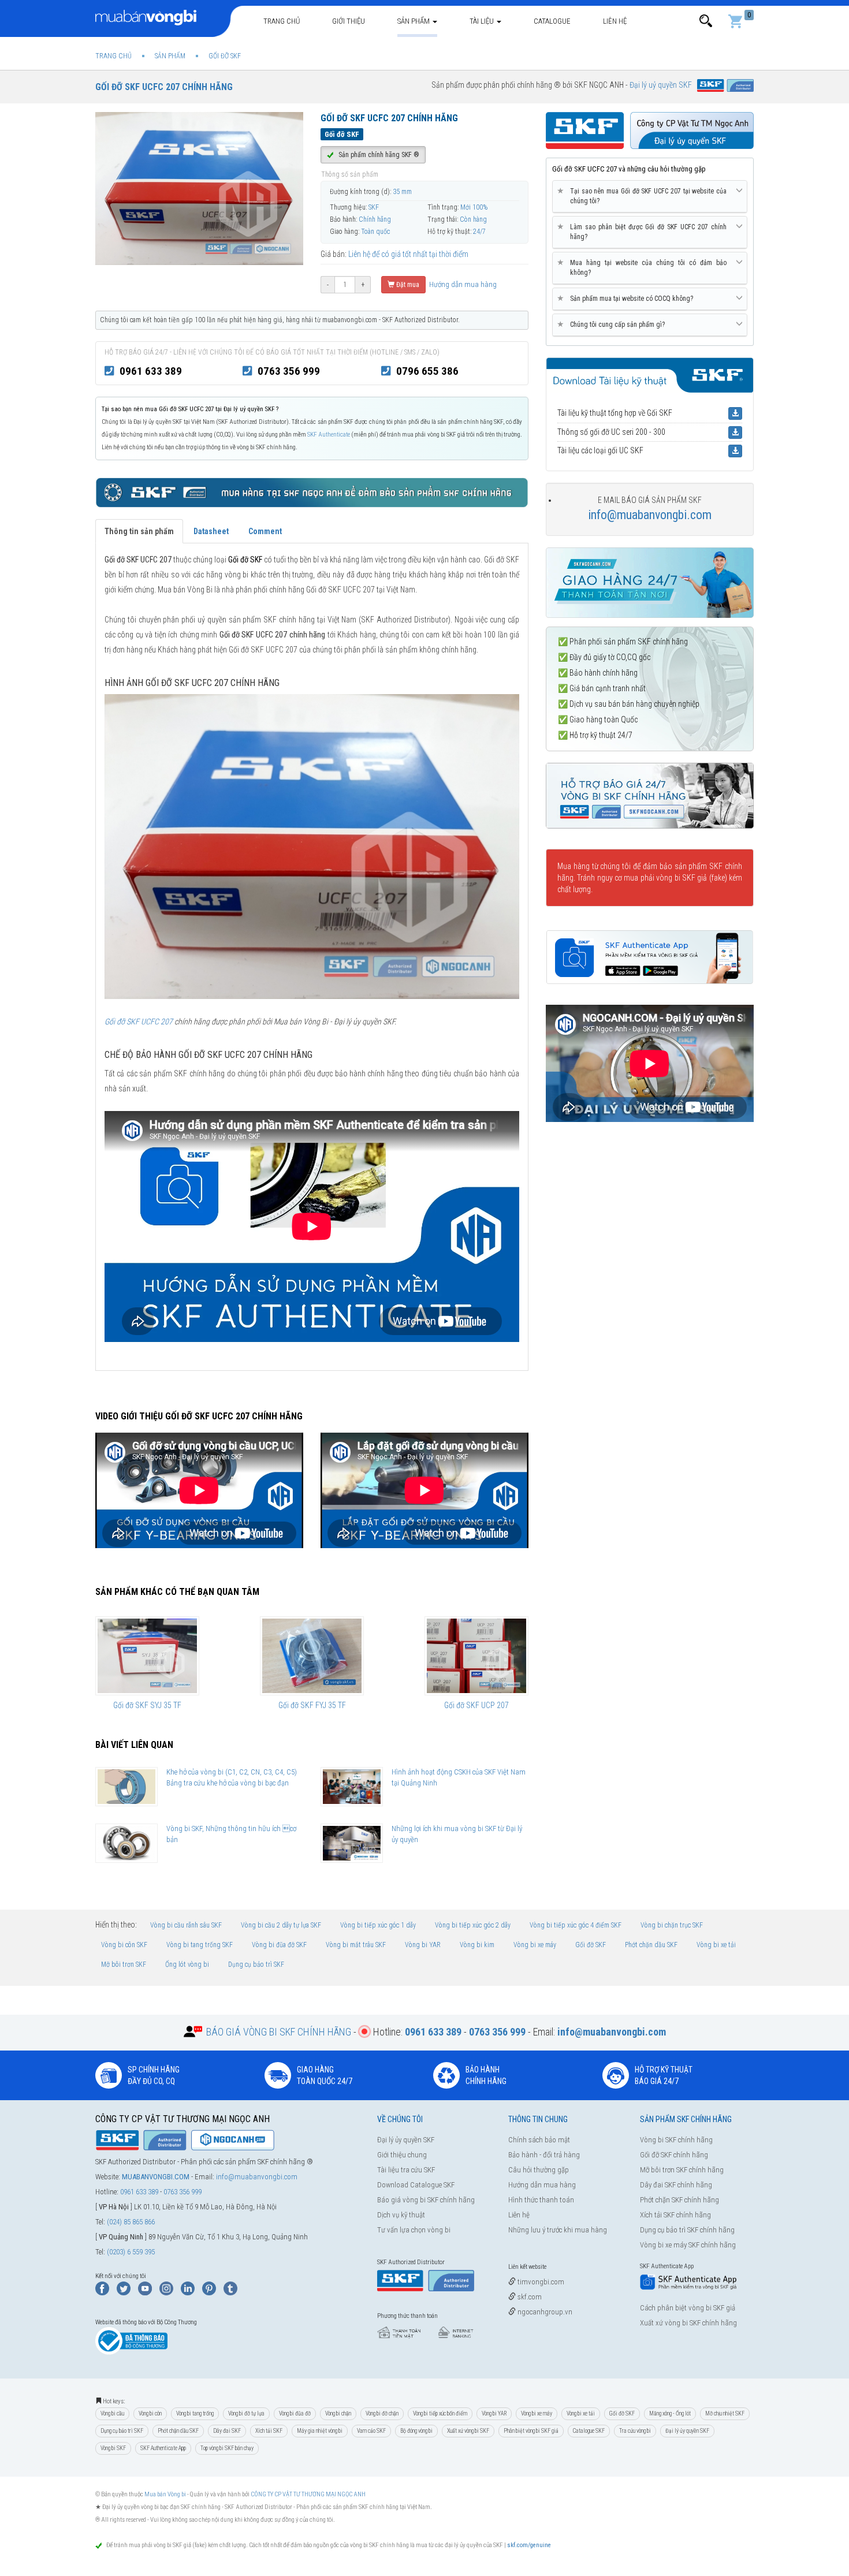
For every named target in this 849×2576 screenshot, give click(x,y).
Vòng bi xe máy (535, 1945)
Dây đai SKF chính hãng (676, 2185)
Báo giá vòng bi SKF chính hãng (426, 2200)
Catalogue (552, 21)
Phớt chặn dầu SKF (651, 1945)
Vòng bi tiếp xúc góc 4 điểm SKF (576, 1925)
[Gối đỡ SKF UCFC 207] (312, 846)
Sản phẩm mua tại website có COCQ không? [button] (627, 298)
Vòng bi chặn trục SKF (672, 1925)
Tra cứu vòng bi (635, 2431)
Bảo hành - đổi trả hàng (544, 2155)
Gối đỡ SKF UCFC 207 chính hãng (164, 87)
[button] (706, 21)
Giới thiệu (349, 21)
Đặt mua (407, 285)
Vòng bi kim (477, 1945)
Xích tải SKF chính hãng (675, 2215)
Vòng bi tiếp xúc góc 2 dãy (473, 1925)
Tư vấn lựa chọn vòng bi (414, 2230)
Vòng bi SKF (113, 2448)
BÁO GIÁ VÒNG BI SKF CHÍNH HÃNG (279, 2032)
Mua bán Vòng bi (165, 2494)
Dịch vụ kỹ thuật (401, 2215)
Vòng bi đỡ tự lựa (246, 2413)
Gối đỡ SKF (591, 1945)
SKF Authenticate (329, 435)
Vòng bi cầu (112, 2413)
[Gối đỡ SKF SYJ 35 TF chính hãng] (147, 1656)
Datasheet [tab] (211, 531)
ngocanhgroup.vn (544, 2312)
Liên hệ (615, 21)
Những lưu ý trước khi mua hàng (558, 2230)
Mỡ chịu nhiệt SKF (725, 2413)
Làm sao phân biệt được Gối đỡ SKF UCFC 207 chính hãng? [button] (644, 232)
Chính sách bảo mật (539, 2140)
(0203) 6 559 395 (131, 2252)
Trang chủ (282, 21)
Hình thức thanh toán (541, 2200)
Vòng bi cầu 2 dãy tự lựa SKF (281, 1925)
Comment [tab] (265, 531)
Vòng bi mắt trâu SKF (356, 1945)
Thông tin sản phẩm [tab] (139, 531)
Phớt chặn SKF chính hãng (679, 2200)
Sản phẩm (414, 21)
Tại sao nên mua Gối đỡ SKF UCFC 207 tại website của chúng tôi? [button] (644, 196)
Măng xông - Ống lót (670, 2413)
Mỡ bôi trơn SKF (124, 1964)
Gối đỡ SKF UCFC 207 (139, 1022)
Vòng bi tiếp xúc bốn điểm (440, 2413)
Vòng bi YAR (423, 1945)
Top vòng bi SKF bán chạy (227, 2448)
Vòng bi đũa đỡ (295, 2413)
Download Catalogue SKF (416, 2185)
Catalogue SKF (589, 2431)
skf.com (529, 2297)
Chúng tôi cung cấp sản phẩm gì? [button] (613, 324)
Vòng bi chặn (338, 2413)
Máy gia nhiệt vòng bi (320, 2431)
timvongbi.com (540, 2282)
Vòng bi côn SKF (124, 1945)
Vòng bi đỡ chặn (382, 2413)
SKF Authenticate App (163, 2448)
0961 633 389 (151, 371)
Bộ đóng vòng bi (416, 2431)
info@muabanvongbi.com (650, 515)
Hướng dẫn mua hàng (462, 284)
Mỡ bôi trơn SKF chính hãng (682, 2170)
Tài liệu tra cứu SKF (406, 2170)
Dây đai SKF (227, 2431)
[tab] (650, 197)
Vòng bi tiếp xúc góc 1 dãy (378, 1925)
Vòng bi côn (150, 2413)
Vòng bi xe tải (716, 1945)
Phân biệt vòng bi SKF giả (531, 2431)
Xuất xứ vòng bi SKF (468, 2431)
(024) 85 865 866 (131, 2222)
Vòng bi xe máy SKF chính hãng (688, 2245)
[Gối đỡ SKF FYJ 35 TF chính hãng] (312, 1656)
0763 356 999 (289, 371)
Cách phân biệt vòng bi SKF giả (688, 2308)
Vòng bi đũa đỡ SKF (279, 1945)
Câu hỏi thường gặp (539, 2170)
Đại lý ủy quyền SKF (406, 2140)
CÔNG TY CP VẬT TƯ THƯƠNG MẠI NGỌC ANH (308, 2494)
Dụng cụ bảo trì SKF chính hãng (687, 2230)
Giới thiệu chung (402, 2155)
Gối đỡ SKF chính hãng (674, 2155)
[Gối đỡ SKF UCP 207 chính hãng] (476, 1656)
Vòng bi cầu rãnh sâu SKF (186, 1925)
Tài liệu (483, 21)
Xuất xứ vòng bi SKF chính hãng (688, 2323)
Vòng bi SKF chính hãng (676, 2140)
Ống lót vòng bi (187, 1964)
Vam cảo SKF (371, 2431)
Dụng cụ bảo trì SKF (256, 1964)
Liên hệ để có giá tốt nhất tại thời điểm (408, 254)
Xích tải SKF (269, 2431)
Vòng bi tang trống (195, 2413)
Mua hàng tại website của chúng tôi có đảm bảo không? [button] (644, 267)
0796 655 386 (427, 371)
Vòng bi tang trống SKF (200, 1945)
